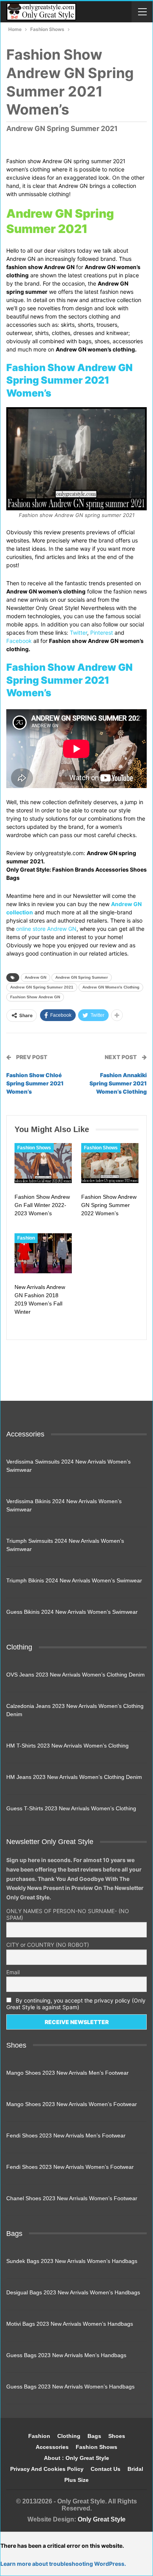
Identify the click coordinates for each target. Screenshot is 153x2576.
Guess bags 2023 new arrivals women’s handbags (70, 2387)
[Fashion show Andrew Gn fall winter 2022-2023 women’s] (43, 1163)
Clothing (69, 2436)
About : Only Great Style (76, 2458)
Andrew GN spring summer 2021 (42, 987)
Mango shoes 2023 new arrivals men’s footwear (67, 2073)
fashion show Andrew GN (35, 997)
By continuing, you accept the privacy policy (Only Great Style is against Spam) (76, 2004)
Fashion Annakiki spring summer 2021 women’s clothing (118, 1083)
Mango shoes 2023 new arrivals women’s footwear (72, 2104)
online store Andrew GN (46, 929)
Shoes (117, 2436)
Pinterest (102, 633)
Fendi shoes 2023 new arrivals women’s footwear (70, 2167)
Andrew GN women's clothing (111, 987)
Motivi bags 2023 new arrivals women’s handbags (70, 2324)
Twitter (78, 633)
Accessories (52, 2447)
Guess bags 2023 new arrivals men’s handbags (66, 2355)
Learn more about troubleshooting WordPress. (63, 2564)
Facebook (19, 641)
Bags (94, 2436)
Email (13, 1972)
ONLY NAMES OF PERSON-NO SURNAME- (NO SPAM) (68, 1914)
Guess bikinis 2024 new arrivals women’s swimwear (72, 1612)
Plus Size (76, 2480)
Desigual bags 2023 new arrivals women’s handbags (73, 2292)
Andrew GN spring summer (82, 977)
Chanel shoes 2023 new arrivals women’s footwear (72, 2198)
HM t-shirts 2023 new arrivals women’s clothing (67, 1746)
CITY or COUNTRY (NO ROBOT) (48, 1945)
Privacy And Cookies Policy (47, 2469)
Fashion (26, 1238)
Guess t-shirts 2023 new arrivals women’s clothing (71, 1808)
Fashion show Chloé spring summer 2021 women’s (35, 1083)
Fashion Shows (34, 1148)
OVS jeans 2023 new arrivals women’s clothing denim (76, 1675)
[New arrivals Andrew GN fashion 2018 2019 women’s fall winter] (43, 1253)
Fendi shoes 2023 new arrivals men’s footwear (66, 2135)
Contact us (106, 2469)
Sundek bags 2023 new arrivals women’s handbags (72, 2261)
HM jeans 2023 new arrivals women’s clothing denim (74, 1777)
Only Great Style (102, 2519)
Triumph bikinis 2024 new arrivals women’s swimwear (74, 1580)
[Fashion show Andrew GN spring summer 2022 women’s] (110, 1163)
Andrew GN (36, 977)
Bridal (135, 2469)
